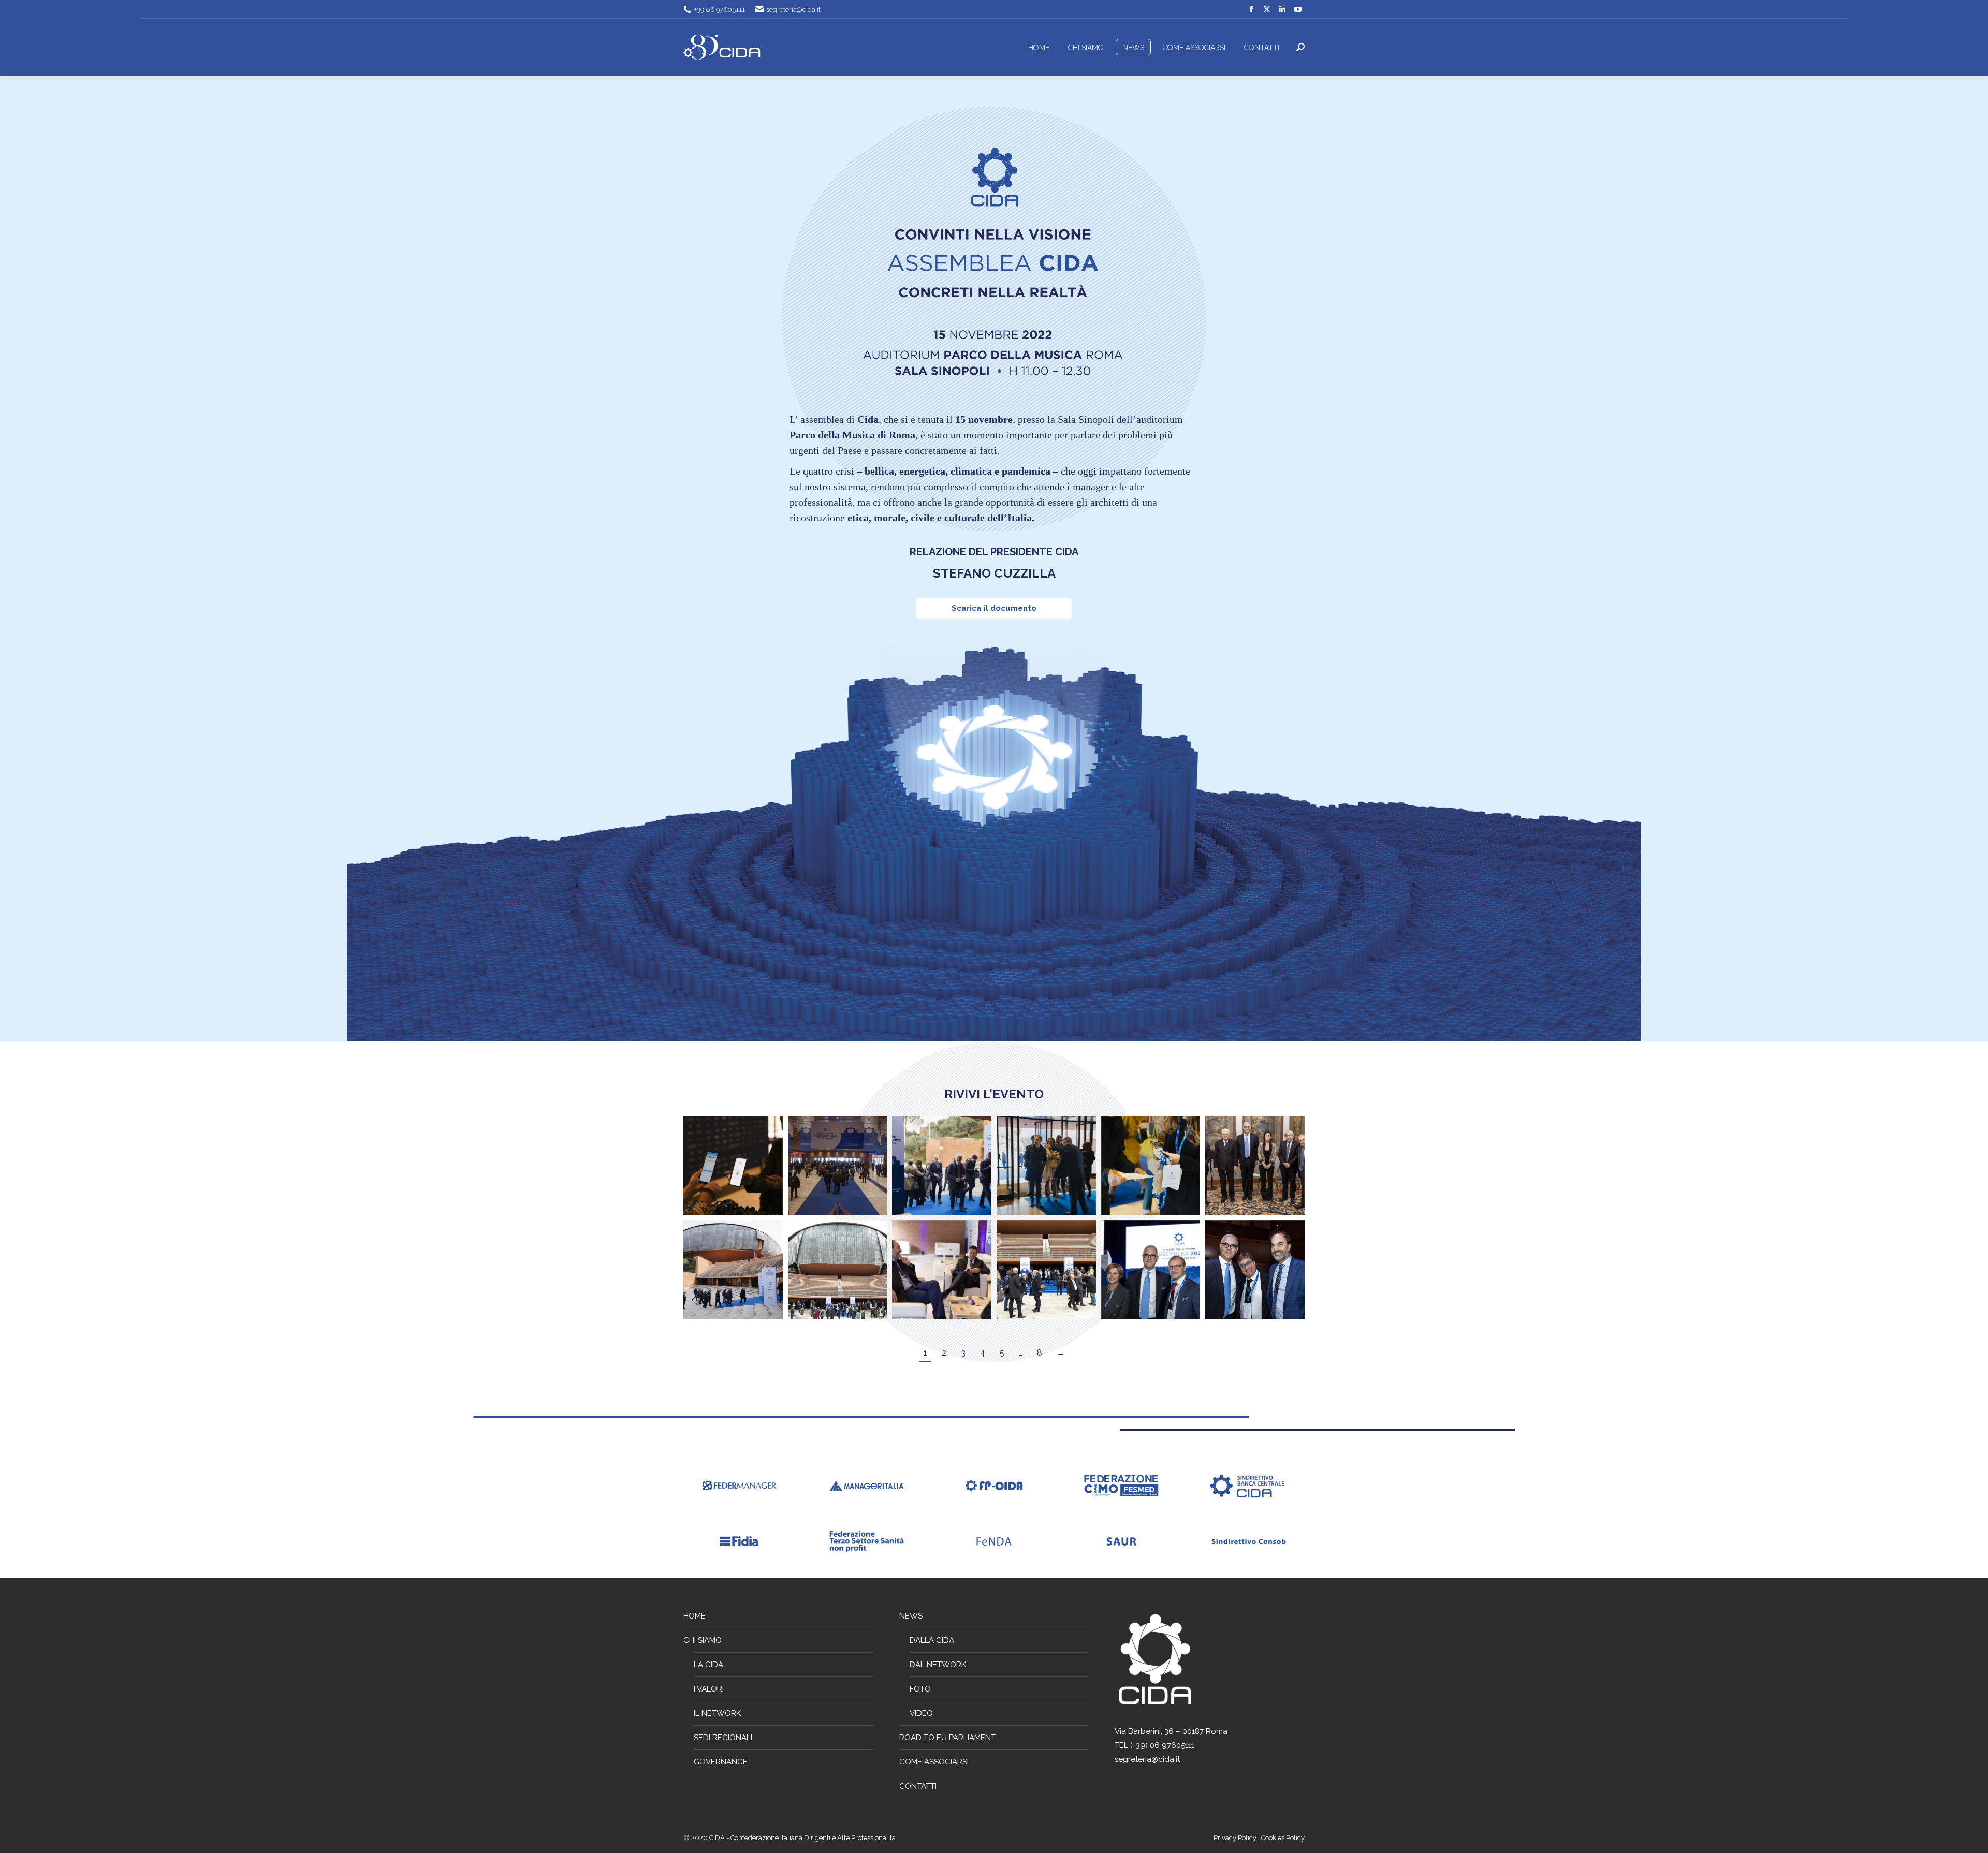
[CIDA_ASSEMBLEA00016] (942, 1166)
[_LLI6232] (1046, 1270)
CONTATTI (918, 1786)
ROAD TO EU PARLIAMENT (947, 1738)
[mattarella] (1255, 1166)
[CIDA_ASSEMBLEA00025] (1046, 1166)
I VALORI (709, 1689)
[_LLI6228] (1151, 1270)
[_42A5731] (942, 1270)
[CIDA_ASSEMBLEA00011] (838, 1166)
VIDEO (921, 1713)
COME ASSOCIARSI (934, 1762)
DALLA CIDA (932, 1640)
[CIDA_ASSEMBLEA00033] (733, 1270)
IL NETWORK (717, 1713)
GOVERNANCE (721, 1762)
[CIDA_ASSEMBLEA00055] (733, 1166)
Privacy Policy (1236, 1838)
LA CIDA (708, 1665)
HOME (695, 1616)
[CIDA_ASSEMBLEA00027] (1151, 1166)
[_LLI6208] (1255, 1270)
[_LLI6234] (838, 1270)
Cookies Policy (1283, 1838)
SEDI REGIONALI (723, 1738)
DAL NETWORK (938, 1665)
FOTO (920, 1689)
